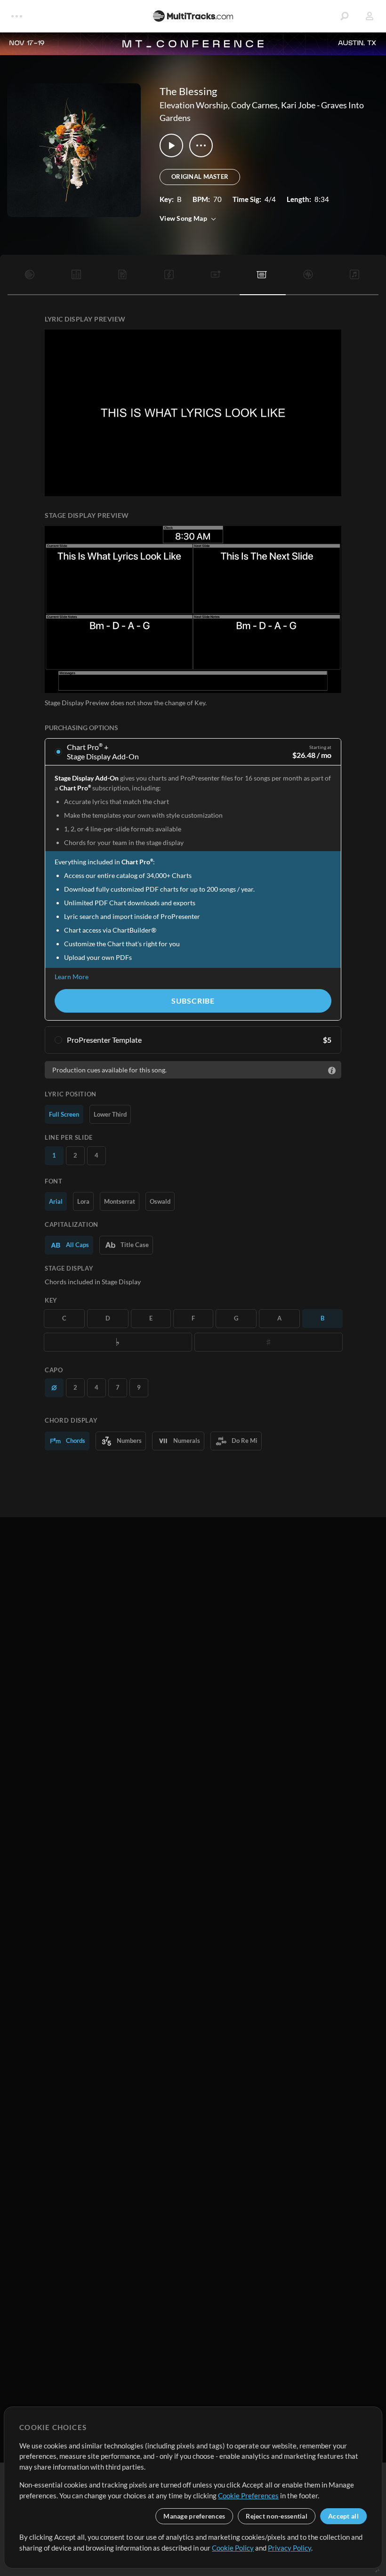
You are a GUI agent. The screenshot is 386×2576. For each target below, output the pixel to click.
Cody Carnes (254, 105)
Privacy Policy (289, 2548)
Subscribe (193, 1001)
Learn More (72, 977)
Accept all (343, 2516)
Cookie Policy (233, 2548)
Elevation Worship (194, 105)
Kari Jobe (298, 105)
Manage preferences (194, 2516)
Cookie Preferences (248, 2495)
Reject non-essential (277, 2516)
